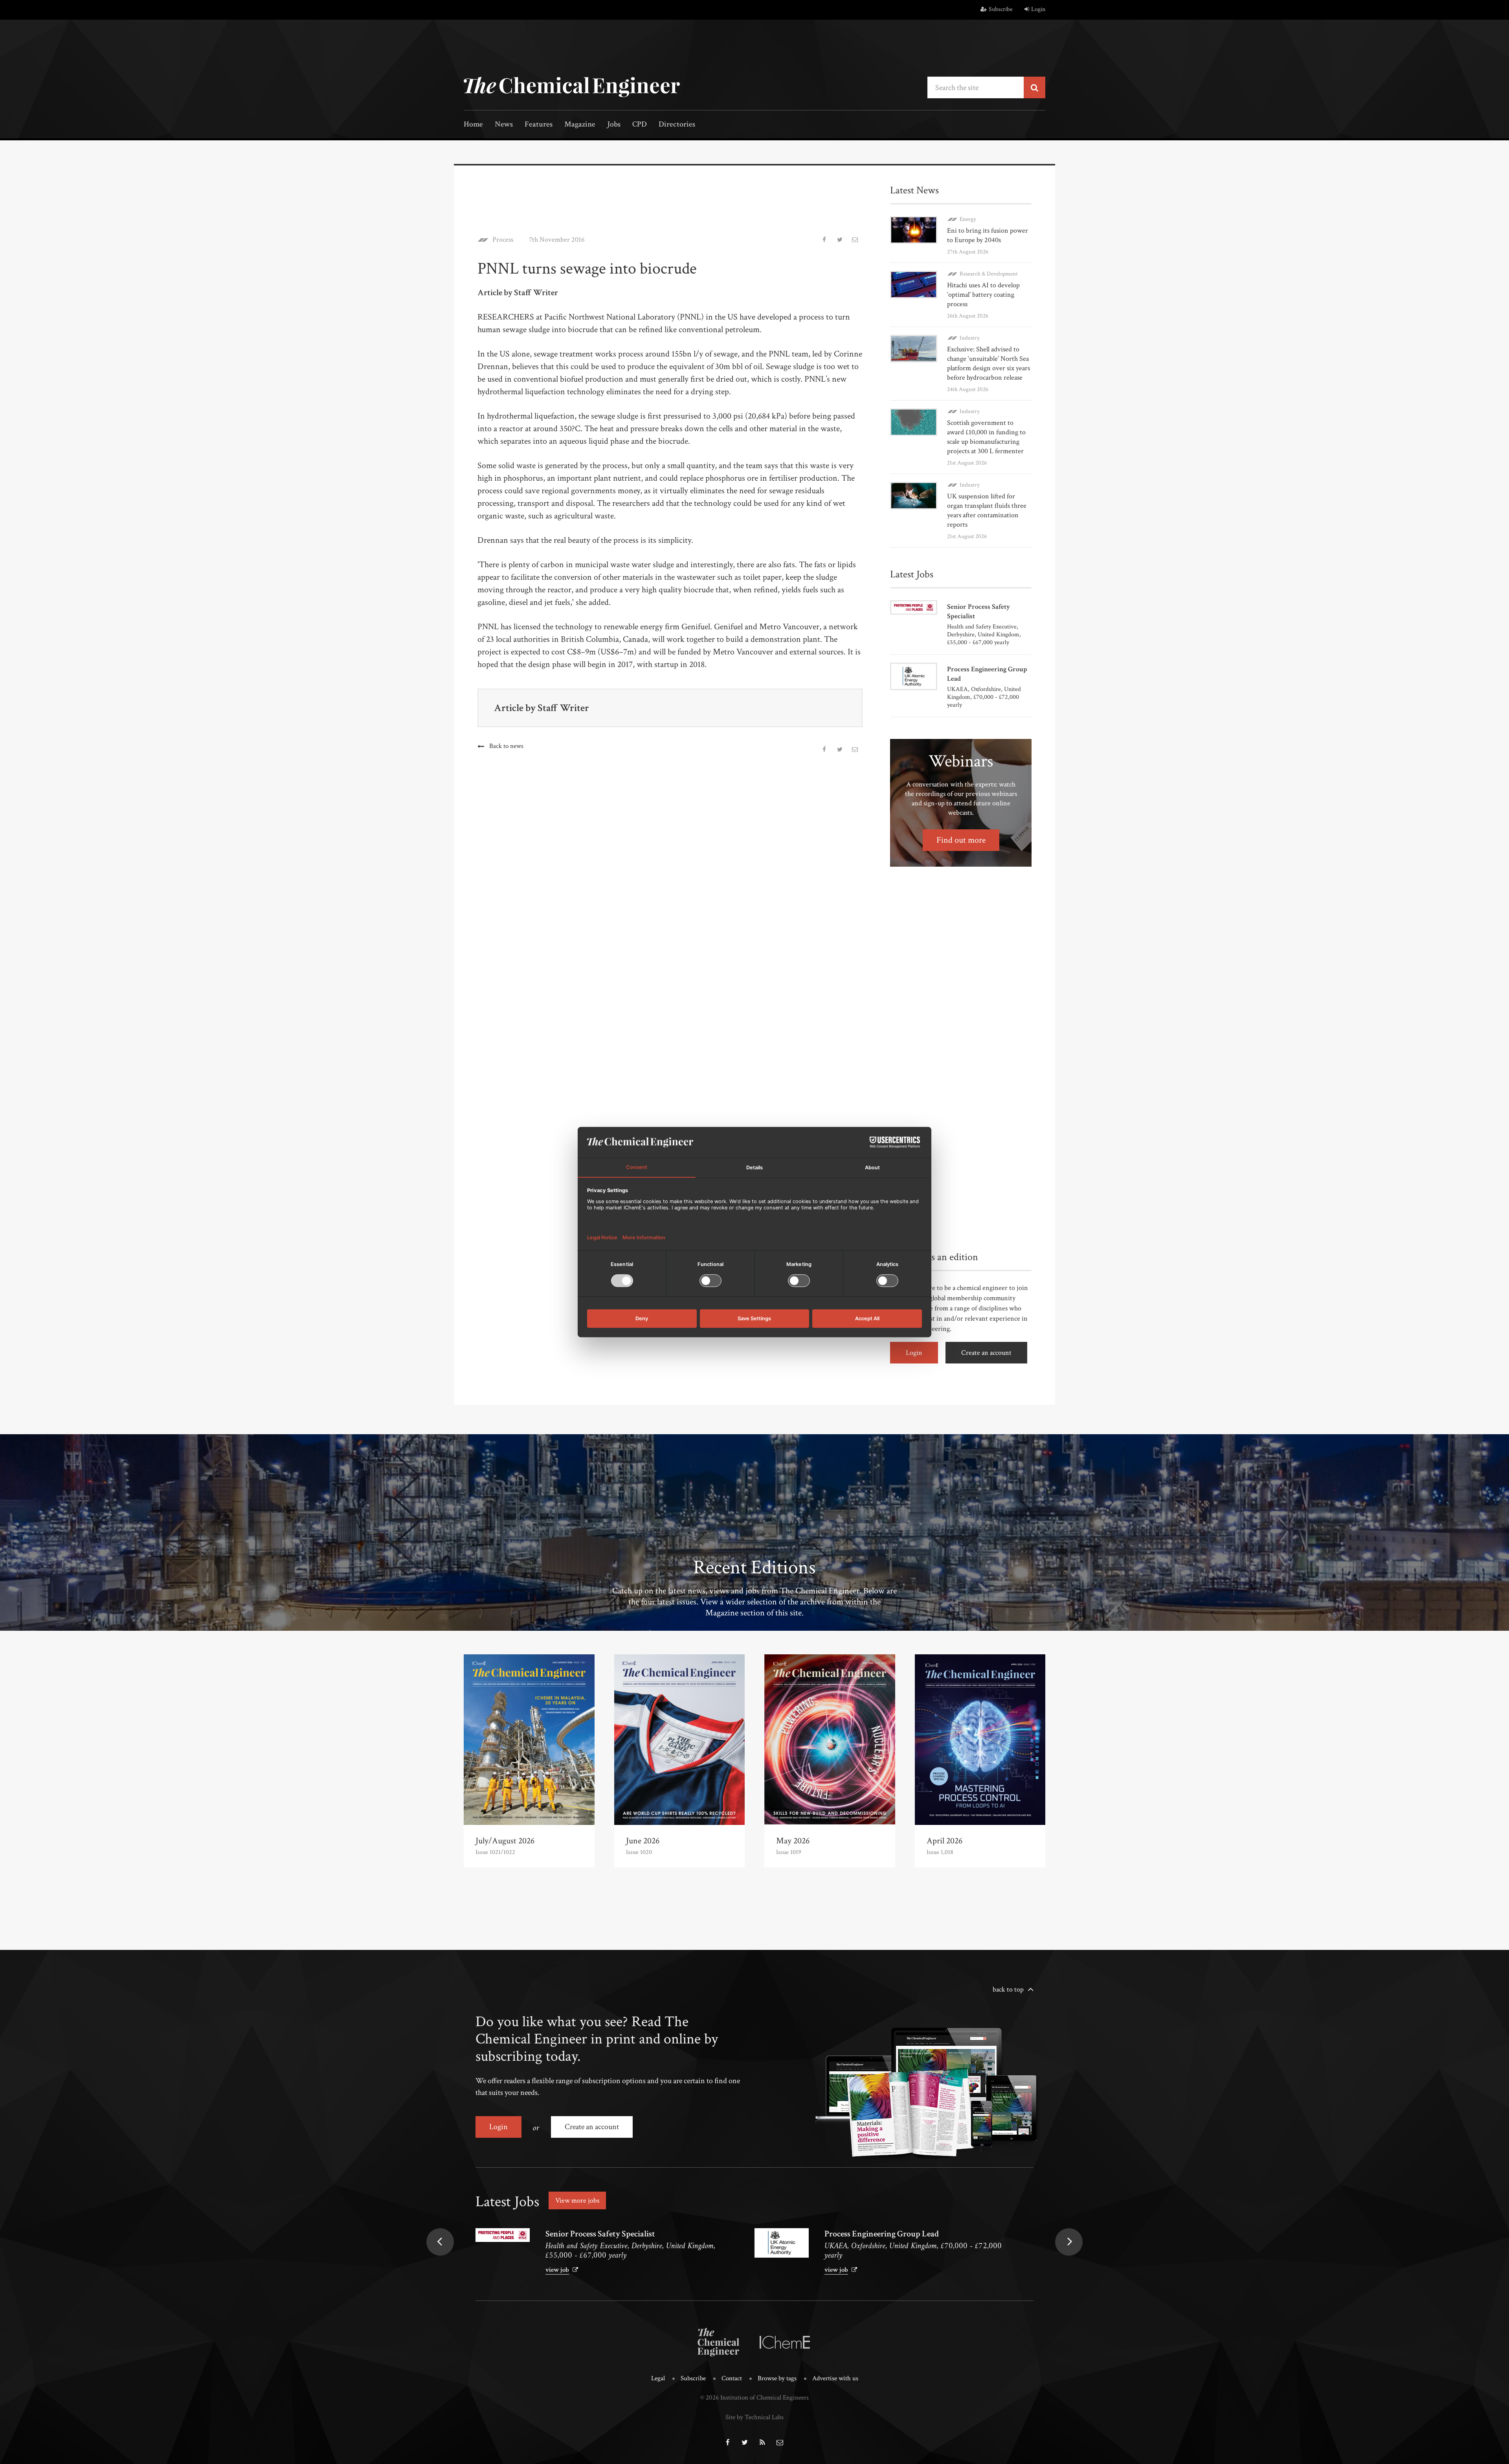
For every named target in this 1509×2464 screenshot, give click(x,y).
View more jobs (577, 2200)
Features (539, 125)
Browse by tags (777, 2378)
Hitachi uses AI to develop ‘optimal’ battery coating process (983, 295)
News (504, 125)
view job (557, 2270)
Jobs (614, 125)
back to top (1008, 1989)
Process (503, 240)
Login (1038, 9)
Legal (658, 2378)
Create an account (986, 1353)
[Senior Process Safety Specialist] (503, 2235)
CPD (640, 125)
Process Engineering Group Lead (882, 2234)
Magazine (580, 125)
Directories (677, 125)
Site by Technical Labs (754, 2417)
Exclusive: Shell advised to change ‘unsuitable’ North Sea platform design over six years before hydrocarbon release (989, 363)
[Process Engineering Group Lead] (782, 2243)
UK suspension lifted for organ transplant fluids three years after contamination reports (987, 510)
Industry (970, 338)
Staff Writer (563, 708)
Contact (732, 2378)
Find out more (961, 840)
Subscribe (1001, 9)
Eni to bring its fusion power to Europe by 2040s (988, 235)
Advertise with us (835, 2378)
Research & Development (989, 274)
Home (473, 125)
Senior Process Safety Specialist (600, 2234)
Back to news (506, 746)
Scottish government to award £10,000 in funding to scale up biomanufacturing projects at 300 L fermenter (986, 437)
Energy (968, 219)
